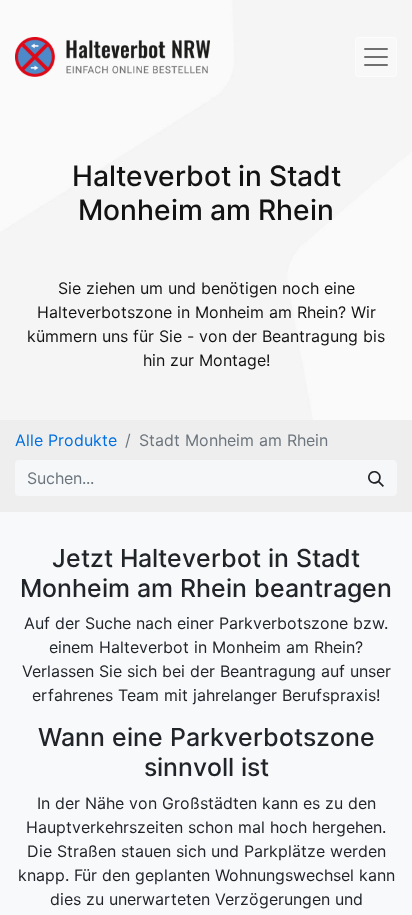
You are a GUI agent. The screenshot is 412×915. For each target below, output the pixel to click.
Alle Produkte (66, 440)
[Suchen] (376, 478)
